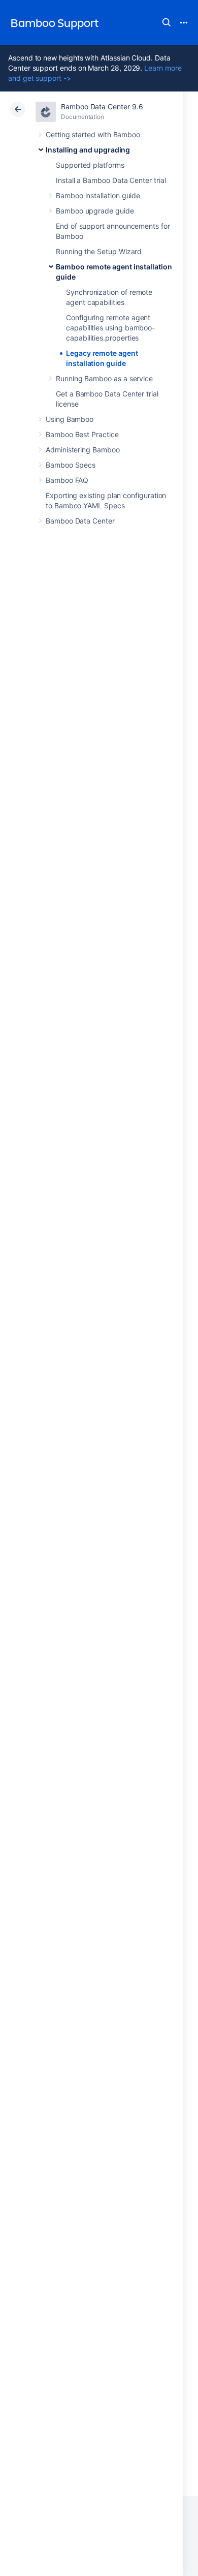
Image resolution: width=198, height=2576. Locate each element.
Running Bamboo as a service (104, 378)
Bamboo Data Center (80, 521)
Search (167, 22)
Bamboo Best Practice (82, 434)
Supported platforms (90, 165)
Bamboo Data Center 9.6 (102, 106)
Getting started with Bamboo (93, 134)
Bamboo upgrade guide (95, 211)
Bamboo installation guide (98, 195)
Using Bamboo (70, 419)
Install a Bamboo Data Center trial (111, 180)
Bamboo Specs (71, 465)
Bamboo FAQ (67, 480)
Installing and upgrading (88, 150)
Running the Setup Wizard (99, 251)
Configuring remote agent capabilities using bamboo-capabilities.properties (110, 328)
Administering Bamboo (83, 450)
